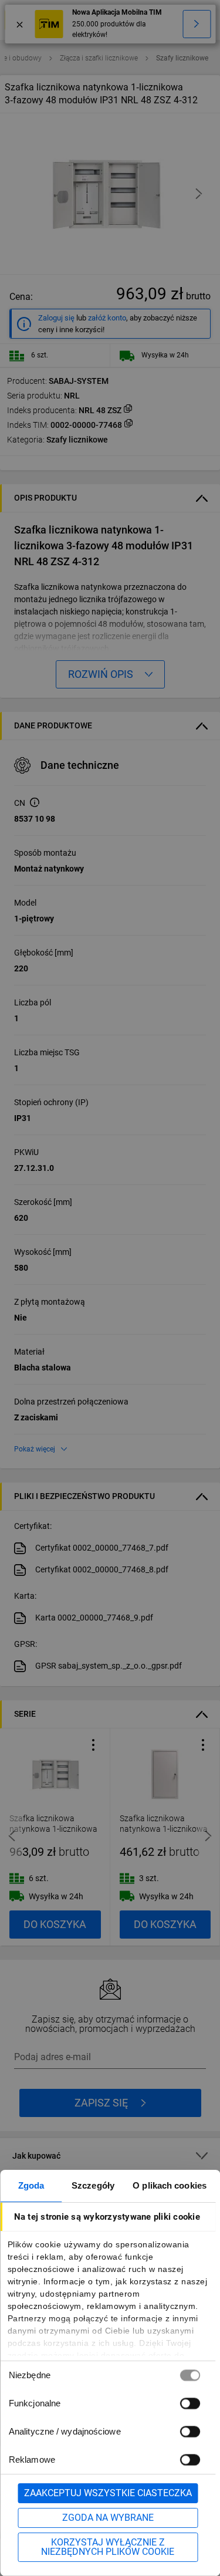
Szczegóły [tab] (93, 2185)
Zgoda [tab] (31, 2185)
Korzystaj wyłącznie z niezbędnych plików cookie (108, 2547)
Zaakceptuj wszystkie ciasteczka (108, 2493)
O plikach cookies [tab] (170, 2185)
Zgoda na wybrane (108, 2518)
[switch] (189, 2403)
